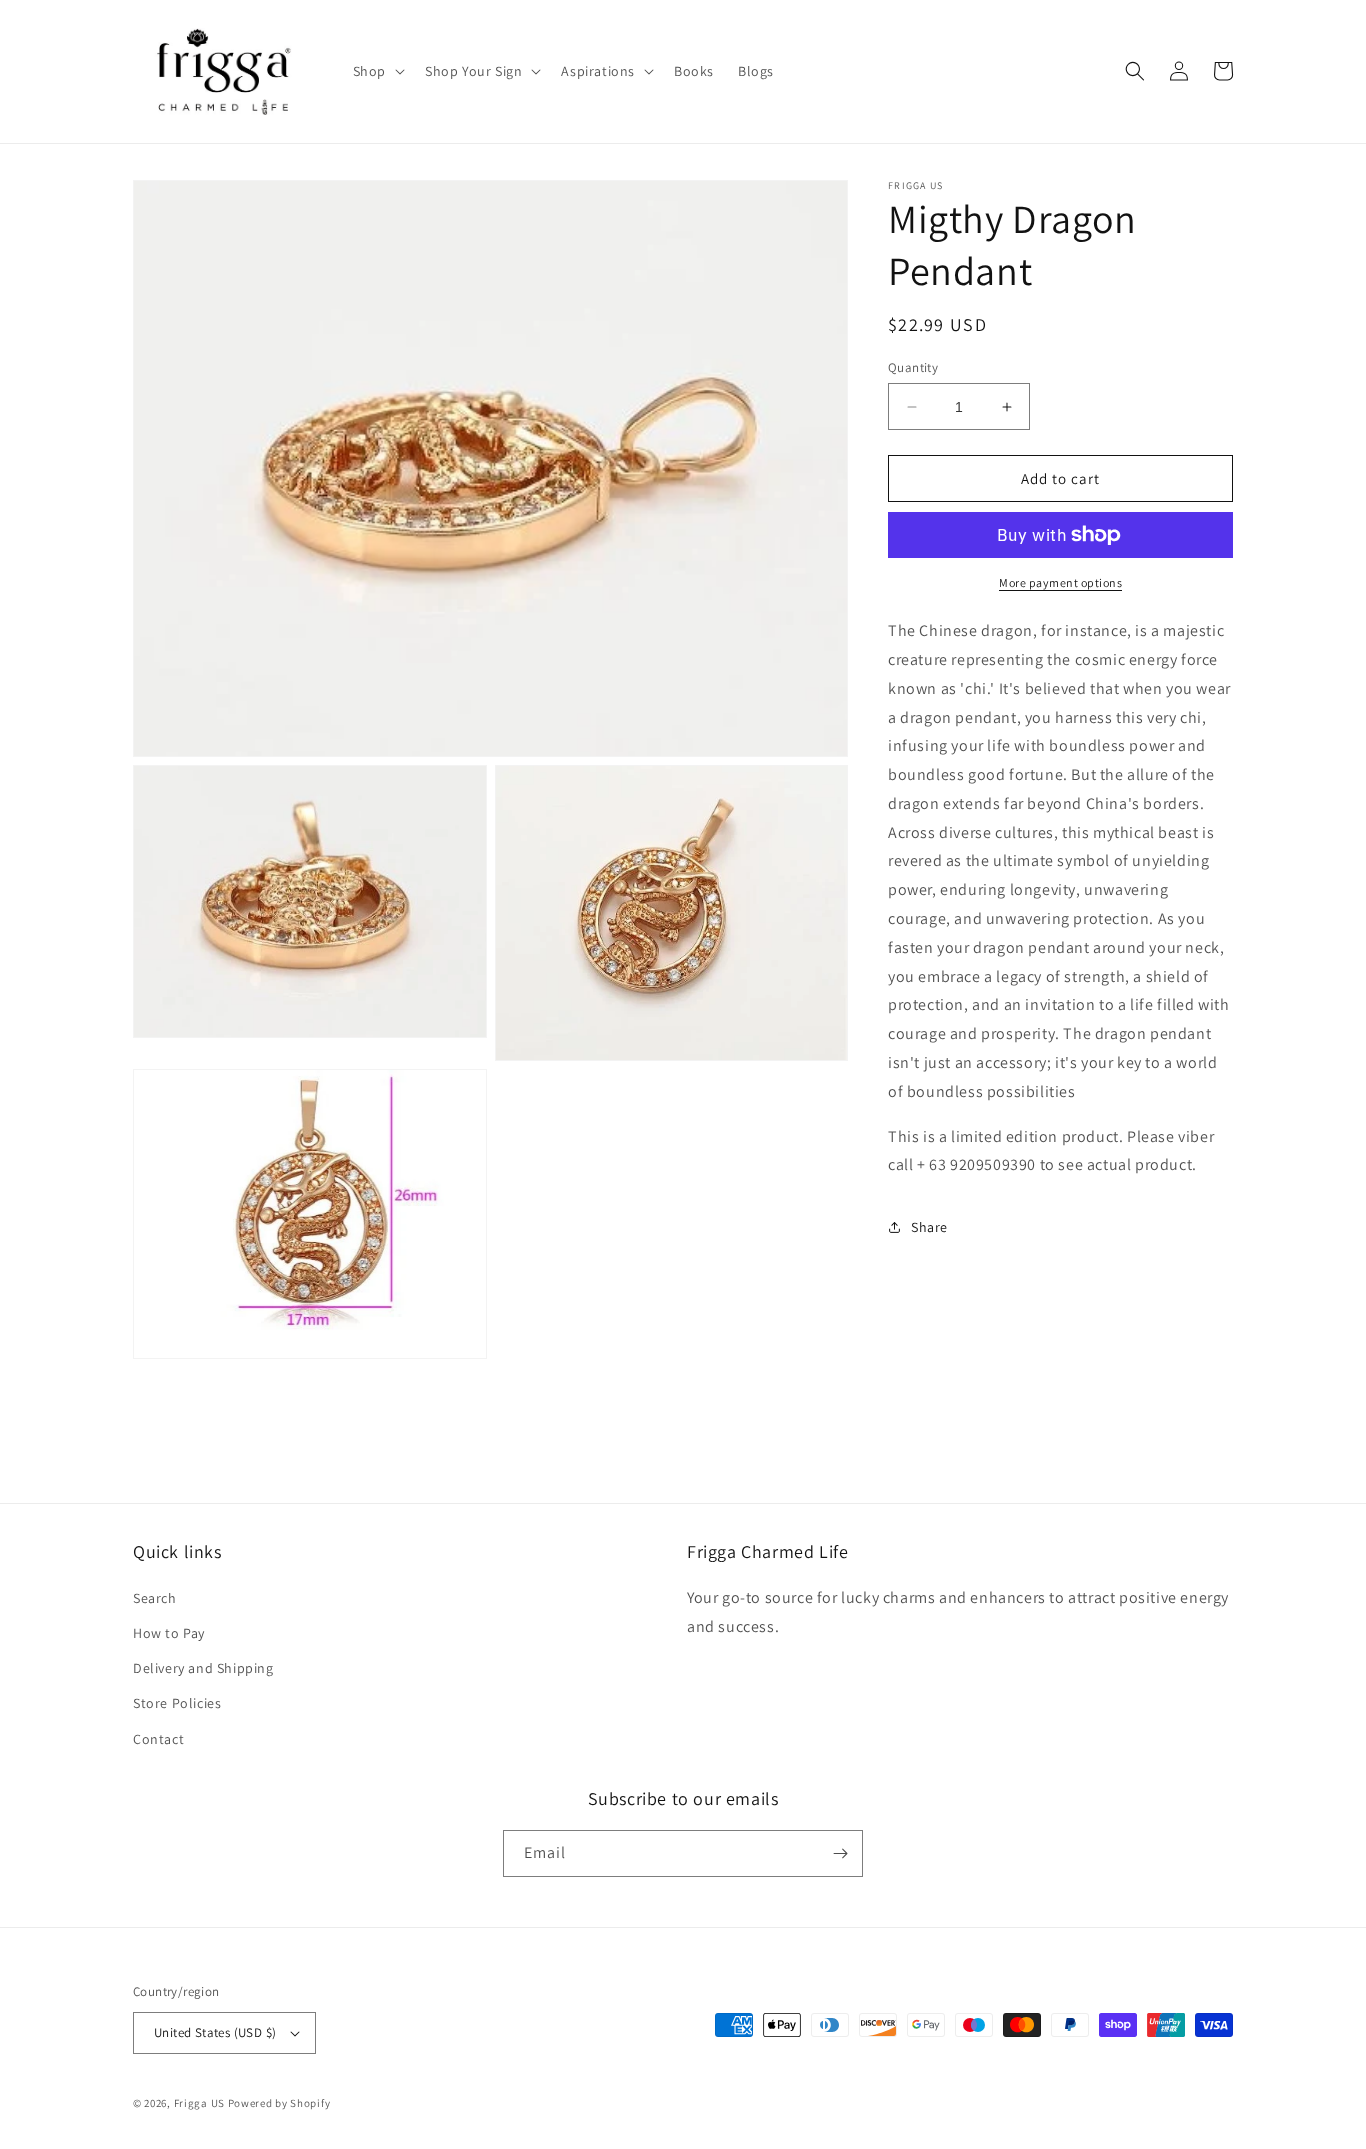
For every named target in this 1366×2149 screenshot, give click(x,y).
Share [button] (929, 1227)
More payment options (1060, 582)
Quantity (913, 367)
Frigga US (199, 2103)
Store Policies (177, 1703)
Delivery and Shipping (203, 1668)
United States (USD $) (215, 2032)
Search (155, 1598)
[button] (377, 71)
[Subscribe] (840, 1853)
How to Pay (169, 1633)
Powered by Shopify (279, 2103)
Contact (158, 1739)
